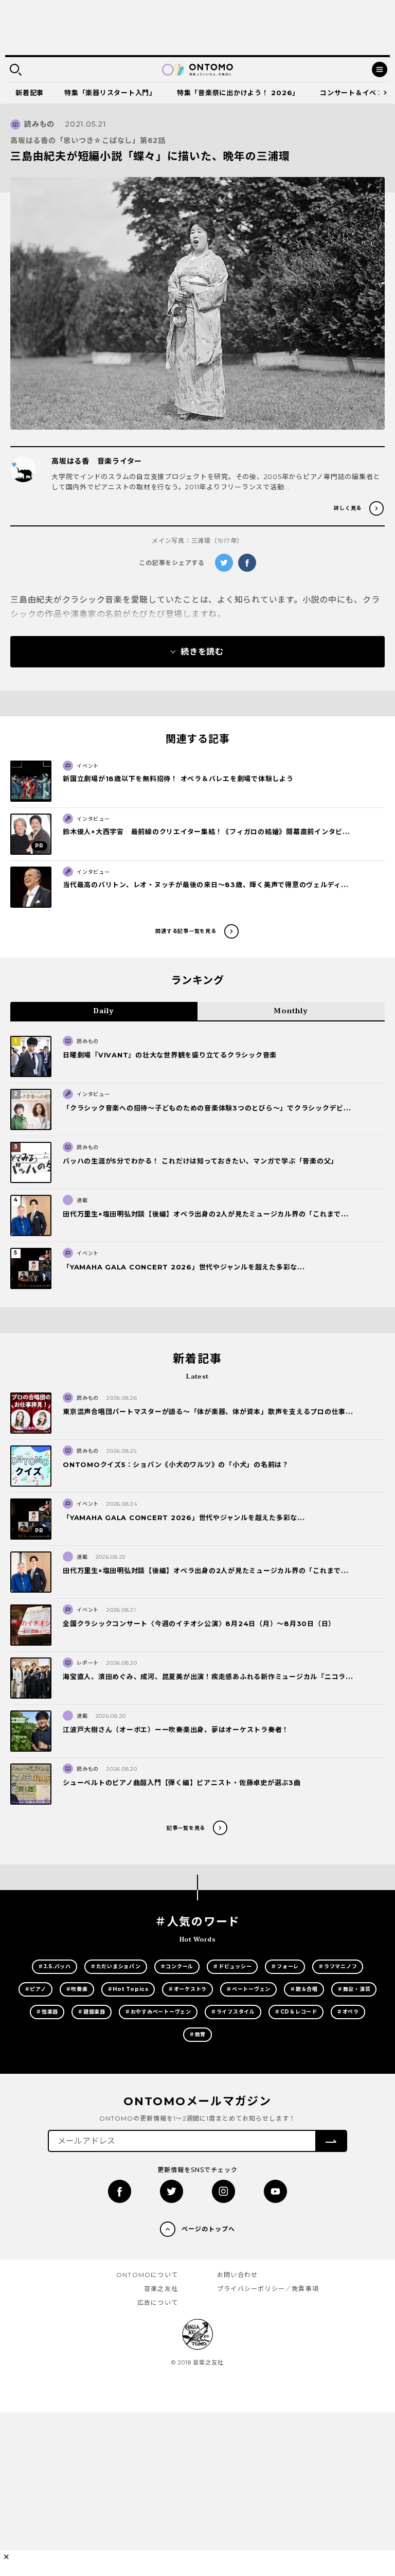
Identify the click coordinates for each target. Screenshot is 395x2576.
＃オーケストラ (187, 1989)
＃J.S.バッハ (55, 1966)
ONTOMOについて (147, 2275)
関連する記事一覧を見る (186, 931)
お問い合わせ (237, 2275)
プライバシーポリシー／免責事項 (268, 2289)
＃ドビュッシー (232, 1966)
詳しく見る (348, 508)
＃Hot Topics (128, 1989)
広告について (158, 2302)
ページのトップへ (208, 2229)
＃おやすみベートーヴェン (158, 2012)
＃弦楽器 (47, 2012)
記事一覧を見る (186, 1828)
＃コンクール (177, 1966)
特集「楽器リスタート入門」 (110, 93)
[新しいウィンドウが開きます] (120, 2191)
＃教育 (197, 2034)
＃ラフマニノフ (338, 1966)
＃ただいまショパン (116, 1966)
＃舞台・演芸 (354, 1989)
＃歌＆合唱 (304, 1989)
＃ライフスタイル (233, 2012)
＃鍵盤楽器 (92, 2012)
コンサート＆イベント (355, 93)
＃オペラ (348, 2012)
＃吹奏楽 (77, 1989)
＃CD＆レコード (296, 2012)
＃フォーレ (285, 1966)
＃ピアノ (35, 1989)
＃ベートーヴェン (248, 1989)
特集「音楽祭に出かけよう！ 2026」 (238, 93)
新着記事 (30, 93)
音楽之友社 (161, 2289)
